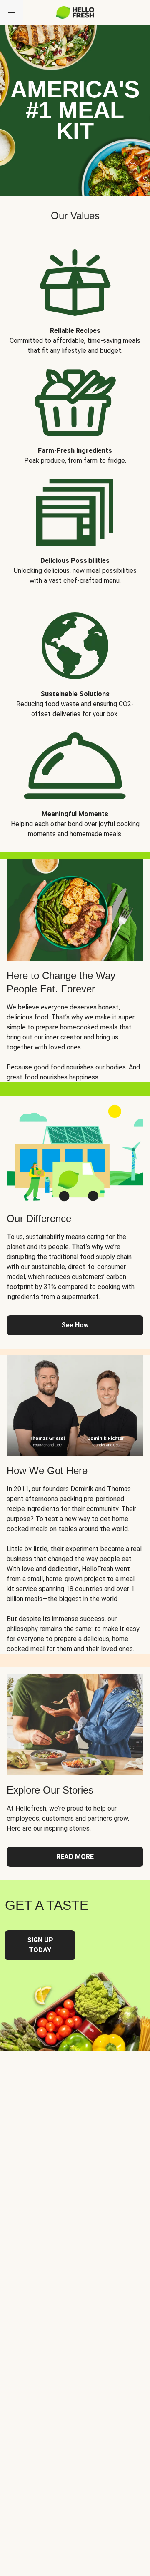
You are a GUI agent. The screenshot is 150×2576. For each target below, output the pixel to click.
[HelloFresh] (75, 12)
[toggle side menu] (12, 12)
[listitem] (75, 296)
